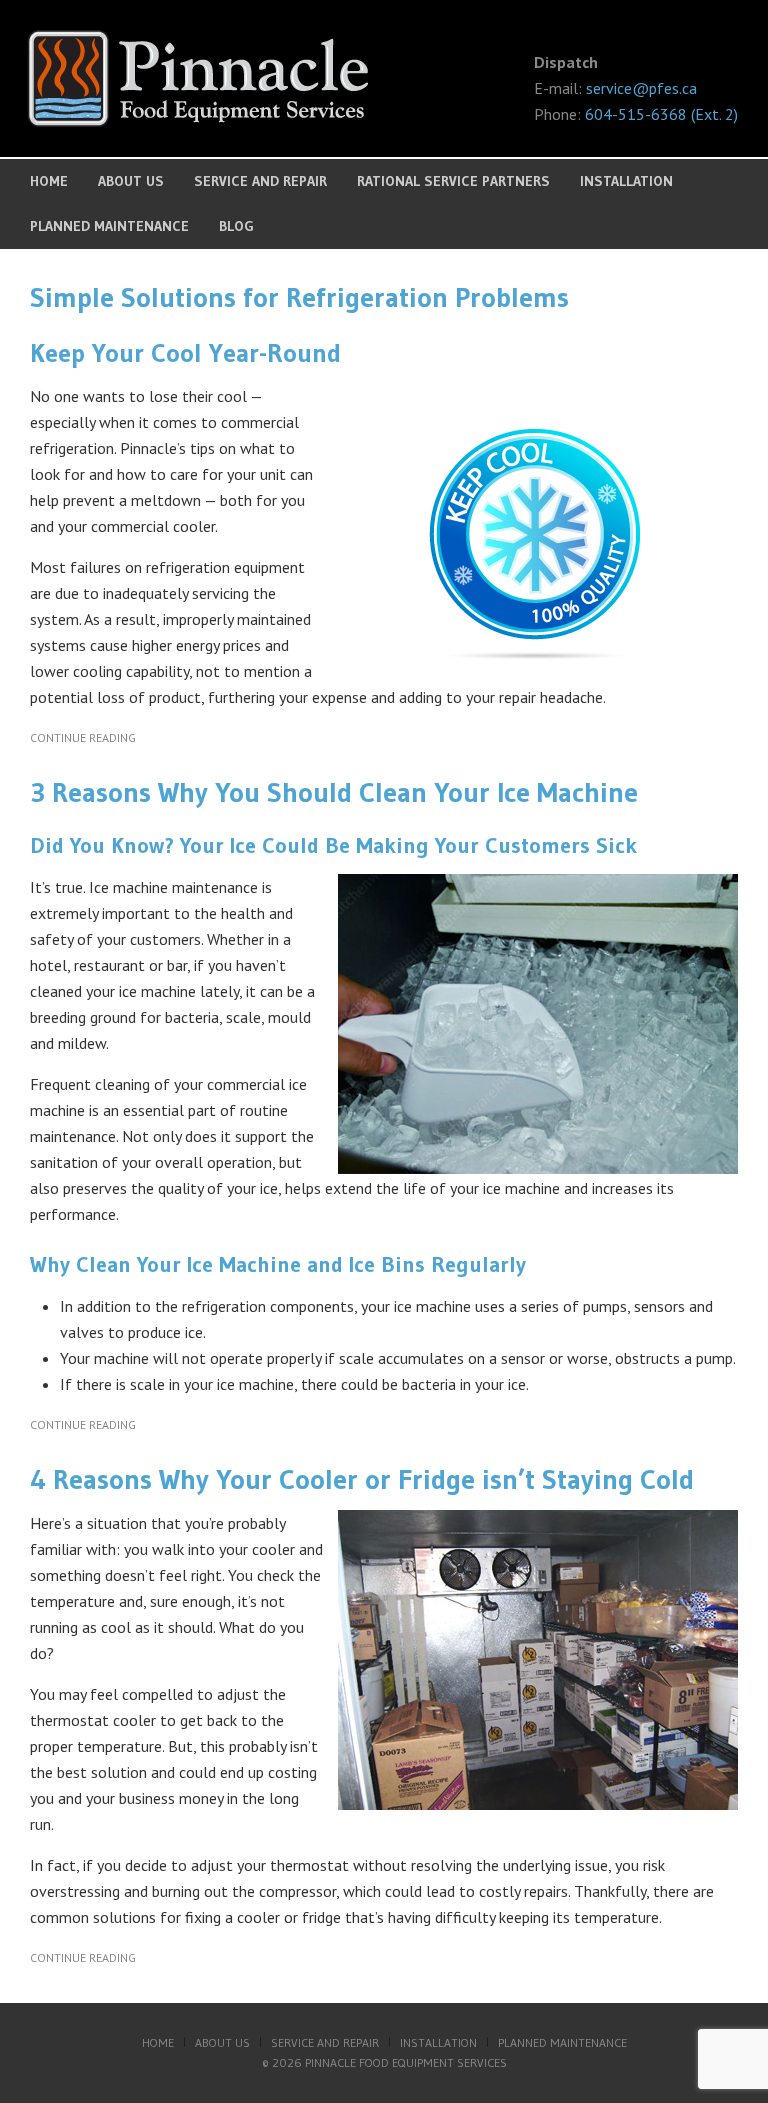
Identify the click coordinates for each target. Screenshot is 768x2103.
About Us (131, 181)
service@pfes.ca (641, 88)
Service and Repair (260, 181)
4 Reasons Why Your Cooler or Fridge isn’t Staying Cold (362, 1479)
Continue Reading (83, 737)
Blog (236, 226)
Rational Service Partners (453, 181)
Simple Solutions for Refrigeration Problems (299, 297)
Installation (626, 181)
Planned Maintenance (109, 226)
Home (49, 181)
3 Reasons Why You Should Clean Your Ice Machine (334, 792)
